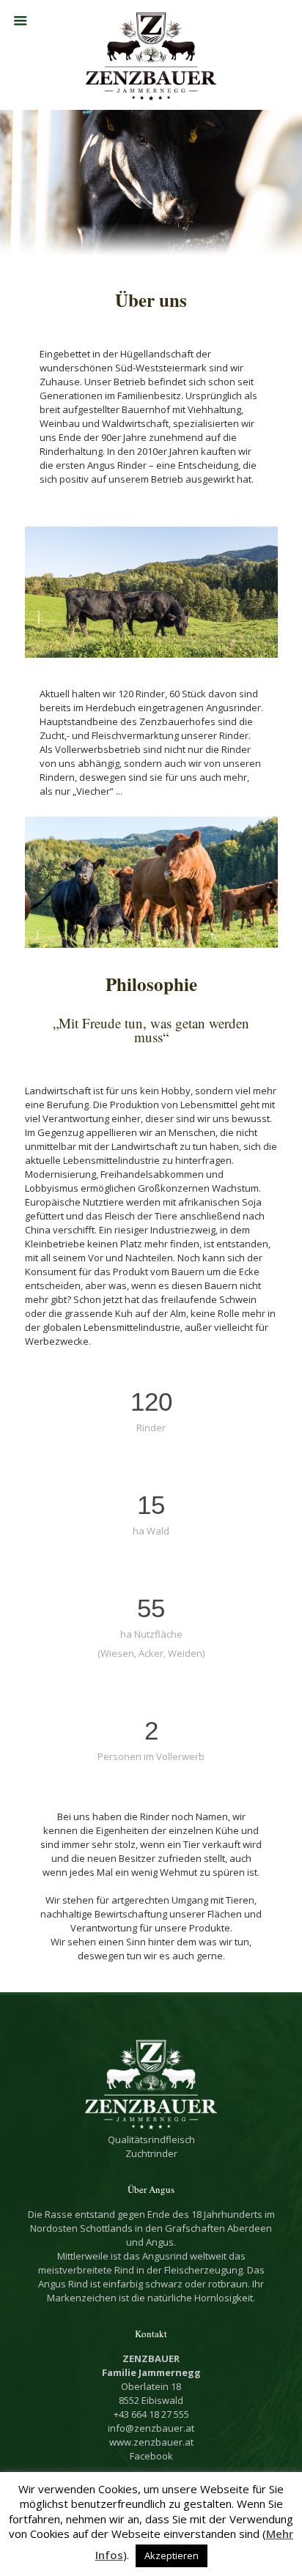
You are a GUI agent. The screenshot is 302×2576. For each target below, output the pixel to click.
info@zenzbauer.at (151, 2428)
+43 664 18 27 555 (151, 2414)
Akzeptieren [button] (172, 2555)
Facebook (151, 2456)
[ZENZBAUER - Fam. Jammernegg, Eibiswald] (151, 55)
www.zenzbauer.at (151, 2442)
